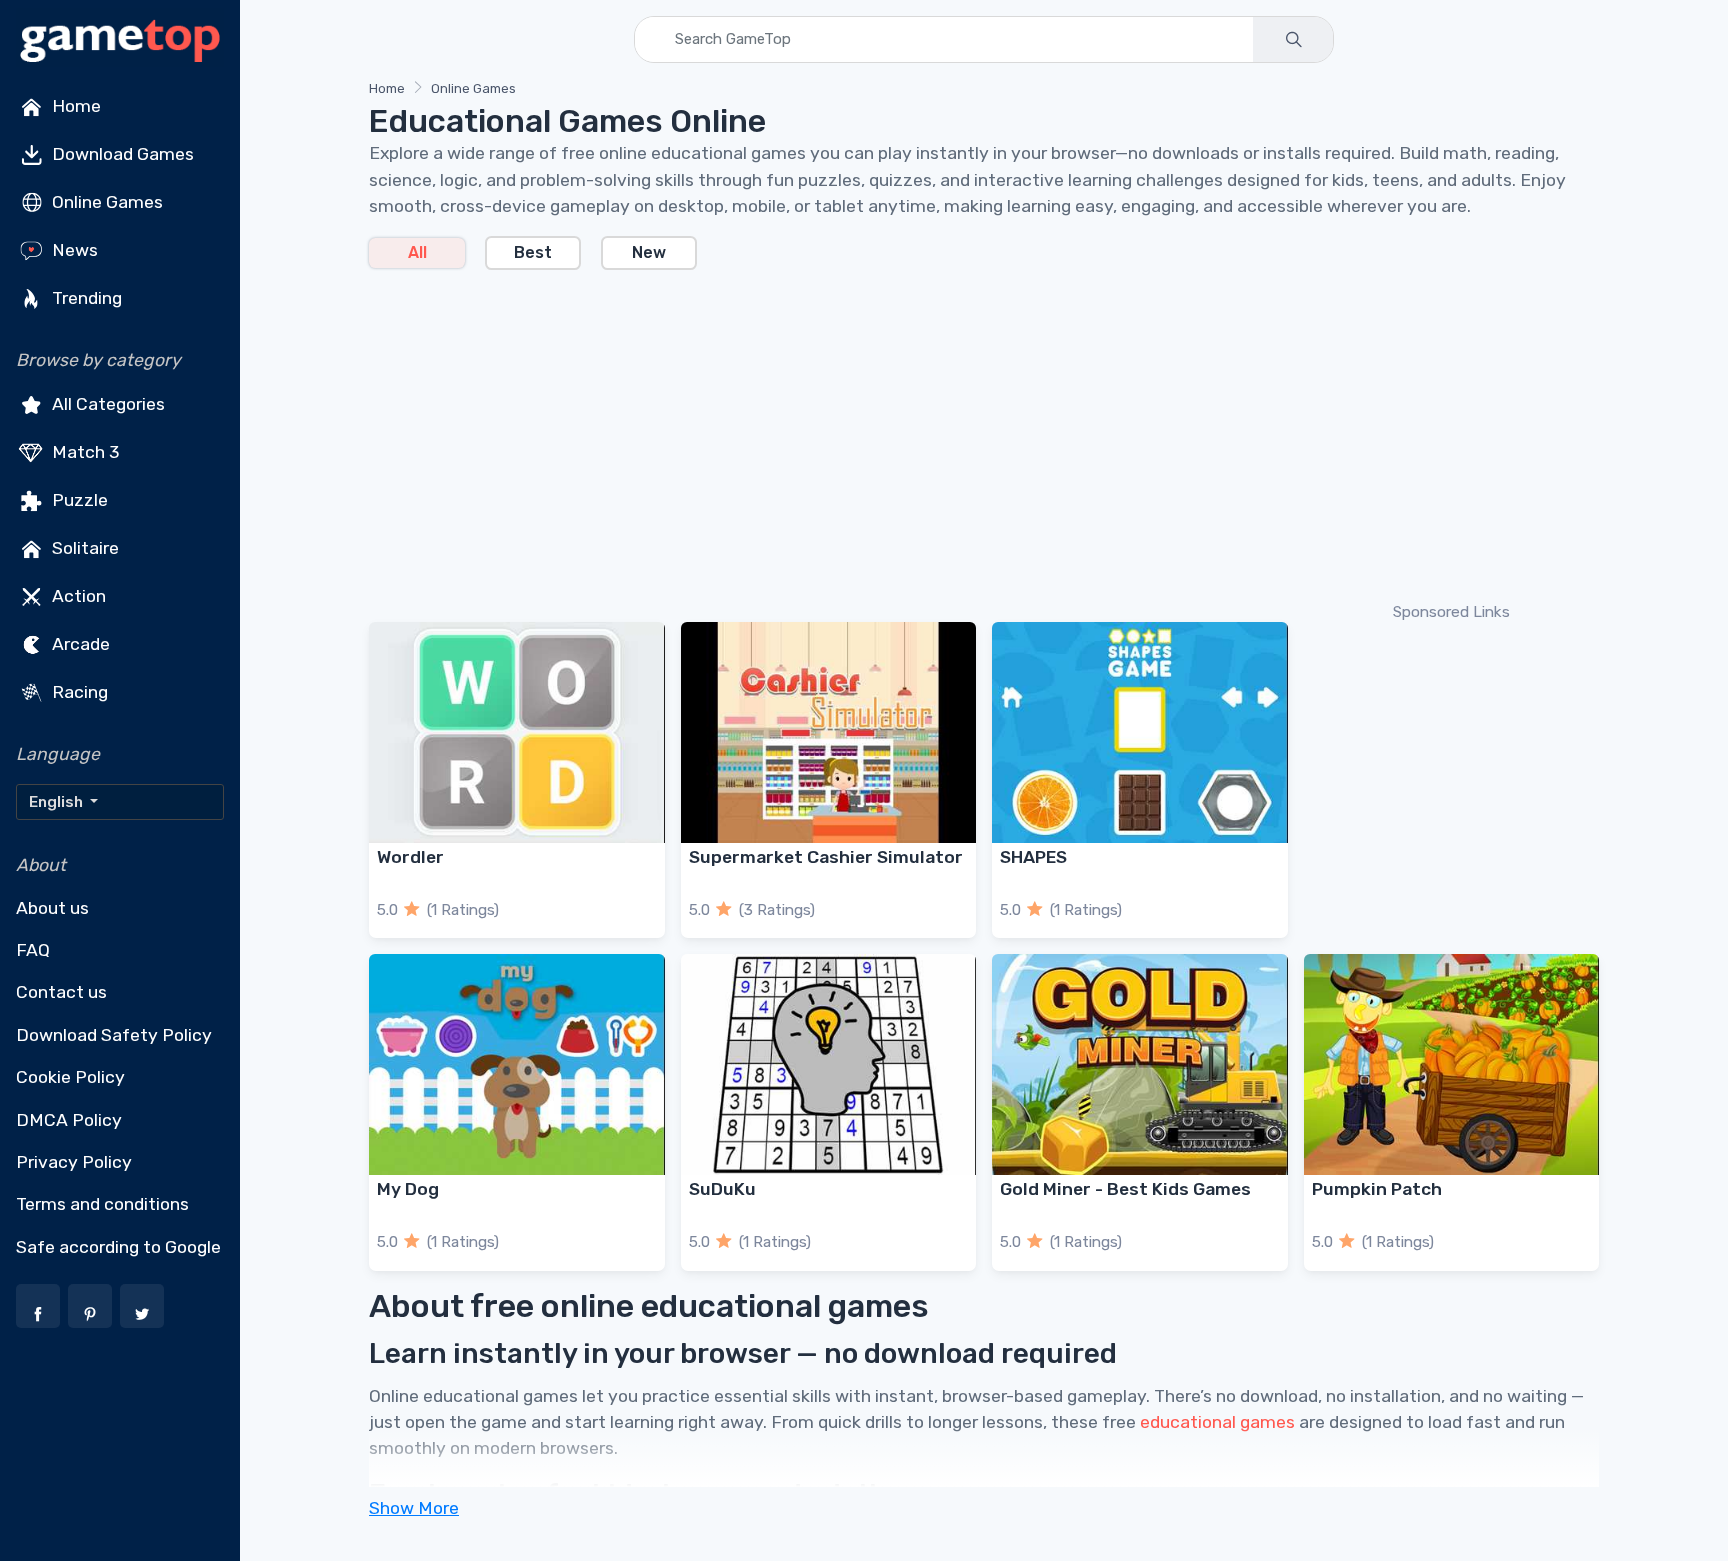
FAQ (33, 950)
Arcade (79, 644)
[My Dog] (517, 1064)
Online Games (105, 202)
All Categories (106, 404)
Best (533, 252)
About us (52, 908)
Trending (85, 298)
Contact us (61, 992)
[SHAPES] (1140, 732)
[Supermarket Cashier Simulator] (829, 732)
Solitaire (83, 548)
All (417, 252)
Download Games (121, 154)
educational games (1217, 1422)
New (649, 252)
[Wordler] (517, 732)
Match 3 (84, 452)
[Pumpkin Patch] (1452, 1064)
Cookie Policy (70, 1077)
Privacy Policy (74, 1162)
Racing (78, 692)
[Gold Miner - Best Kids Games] (1140, 1064)
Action (77, 596)
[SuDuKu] (829, 1064)
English (57, 802)
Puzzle (78, 500)
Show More (414, 1508)
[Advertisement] (969, 434)
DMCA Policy (69, 1120)
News (73, 250)
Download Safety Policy (114, 1035)
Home (74, 106)
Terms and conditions (102, 1204)
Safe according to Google (118, 1247)
